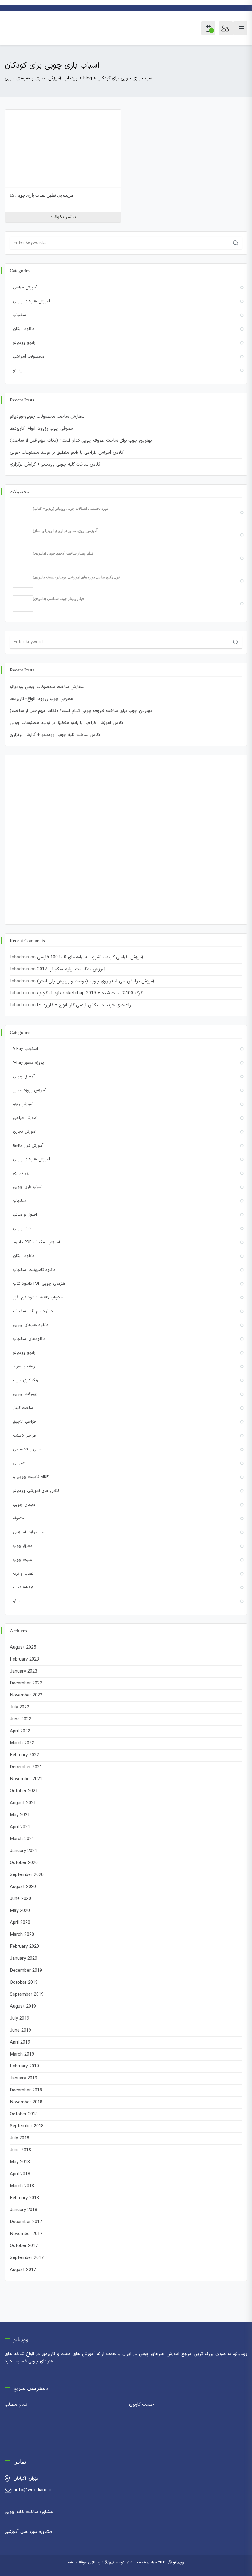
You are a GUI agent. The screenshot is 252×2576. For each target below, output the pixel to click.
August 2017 (23, 2270)
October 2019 (24, 1983)
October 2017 (24, 2246)
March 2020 (22, 1935)
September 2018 (27, 2126)
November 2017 (26, 2234)
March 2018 (22, 2186)
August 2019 (23, 2007)
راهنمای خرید (24, 1367)
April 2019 (20, 2042)
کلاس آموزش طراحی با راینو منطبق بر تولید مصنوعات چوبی (67, 453)
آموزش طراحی (25, 288)
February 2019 (24, 2066)
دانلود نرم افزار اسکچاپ (33, 1311)
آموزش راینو (23, 1104)
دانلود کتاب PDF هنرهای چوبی (39, 1284)
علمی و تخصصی (27, 1449)
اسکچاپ (20, 315)
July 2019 (20, 2019)
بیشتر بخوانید (63, 217)
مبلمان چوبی (24, 1505)
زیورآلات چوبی (25, 1394)
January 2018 (24, 2210)
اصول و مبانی (25, 1215)
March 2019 (22, 2054)
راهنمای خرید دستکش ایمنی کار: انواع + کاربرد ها (84, 1005)
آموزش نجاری (25, 1132)
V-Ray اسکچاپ (26, 1049)
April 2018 (20, 2174)
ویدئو (18, 370)
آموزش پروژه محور (29, 1090)
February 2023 (24, 1659)
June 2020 (20, 1899)
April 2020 (20, 1923)
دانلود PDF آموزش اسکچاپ (36, 1242)
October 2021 (24, 1791)
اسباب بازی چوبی (28, 1187)
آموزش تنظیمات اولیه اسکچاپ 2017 (71, 969)
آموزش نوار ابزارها (28, 1146)
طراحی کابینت (25, 1436)
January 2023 (24, 1671)
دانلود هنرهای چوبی (31, 1325)
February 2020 (24, 1947)
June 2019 (20, 2031)
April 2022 (20, 1731)
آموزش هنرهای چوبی (31, 301)
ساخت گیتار (23, 1408)
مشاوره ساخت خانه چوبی (29, 2512)
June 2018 (20, 2150)
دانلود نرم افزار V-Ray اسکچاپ (39, 1298)
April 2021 (20, 1827)
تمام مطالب (16, 2405)
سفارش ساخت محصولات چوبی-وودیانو (47, 417)
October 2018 (24, 2114)
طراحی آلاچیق (24, 1422)
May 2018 (20, 2162)
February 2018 (24, 2198)
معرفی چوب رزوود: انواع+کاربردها (41, 429)
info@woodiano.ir (33, 2490)
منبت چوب (22, 1560)
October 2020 (24, 1863)
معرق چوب (23, 1546)
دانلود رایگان (24, 329)
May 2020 (20, 1911)
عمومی (19, 1463)
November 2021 (26, 1779)
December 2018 (26, 2090)
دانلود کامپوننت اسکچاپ (34, 1270)
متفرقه (18, 1518)
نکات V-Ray (23, 1588)
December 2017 (26, 2222)
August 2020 (23, 1887)
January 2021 (24, 1851)
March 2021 (22, 1839)
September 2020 (27, 1875)
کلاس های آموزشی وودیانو (36, 1491)
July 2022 (20, 1707)
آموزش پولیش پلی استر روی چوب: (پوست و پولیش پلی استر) (96, 981)
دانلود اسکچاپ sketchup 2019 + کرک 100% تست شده (90, 993)
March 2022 (22, 1743)
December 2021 (26, 1767)
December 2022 (26, 1683)
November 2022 (26, 1695)
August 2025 (23, 1648)
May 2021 (20, 1815)
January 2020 (24, 1959)
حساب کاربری (142, 2405)
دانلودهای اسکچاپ (29, 1339)
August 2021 (23, 1803)
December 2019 (26, 1971)
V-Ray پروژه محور (28, 1063)
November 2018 (26, 2102)
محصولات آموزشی (29, 357)
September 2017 (27, 2258)
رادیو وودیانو (24, 343)
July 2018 (20, 2138)
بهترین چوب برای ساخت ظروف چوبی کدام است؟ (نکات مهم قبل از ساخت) (81, 441)
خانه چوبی (22, 1228)
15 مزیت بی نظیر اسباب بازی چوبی (42, 195)
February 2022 (24, 1755)
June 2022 (20, 1719)
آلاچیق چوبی (24, 1077)
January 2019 (24, 2078)
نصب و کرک (23, 1574)
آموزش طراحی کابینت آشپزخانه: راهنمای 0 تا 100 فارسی (90, 957)
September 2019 (27, 1995)
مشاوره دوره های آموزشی (28, 2532)
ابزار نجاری (22, 1173)
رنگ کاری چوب (26, 1380)
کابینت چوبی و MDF (31, 1477)
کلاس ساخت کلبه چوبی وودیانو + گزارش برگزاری (55, 464)
